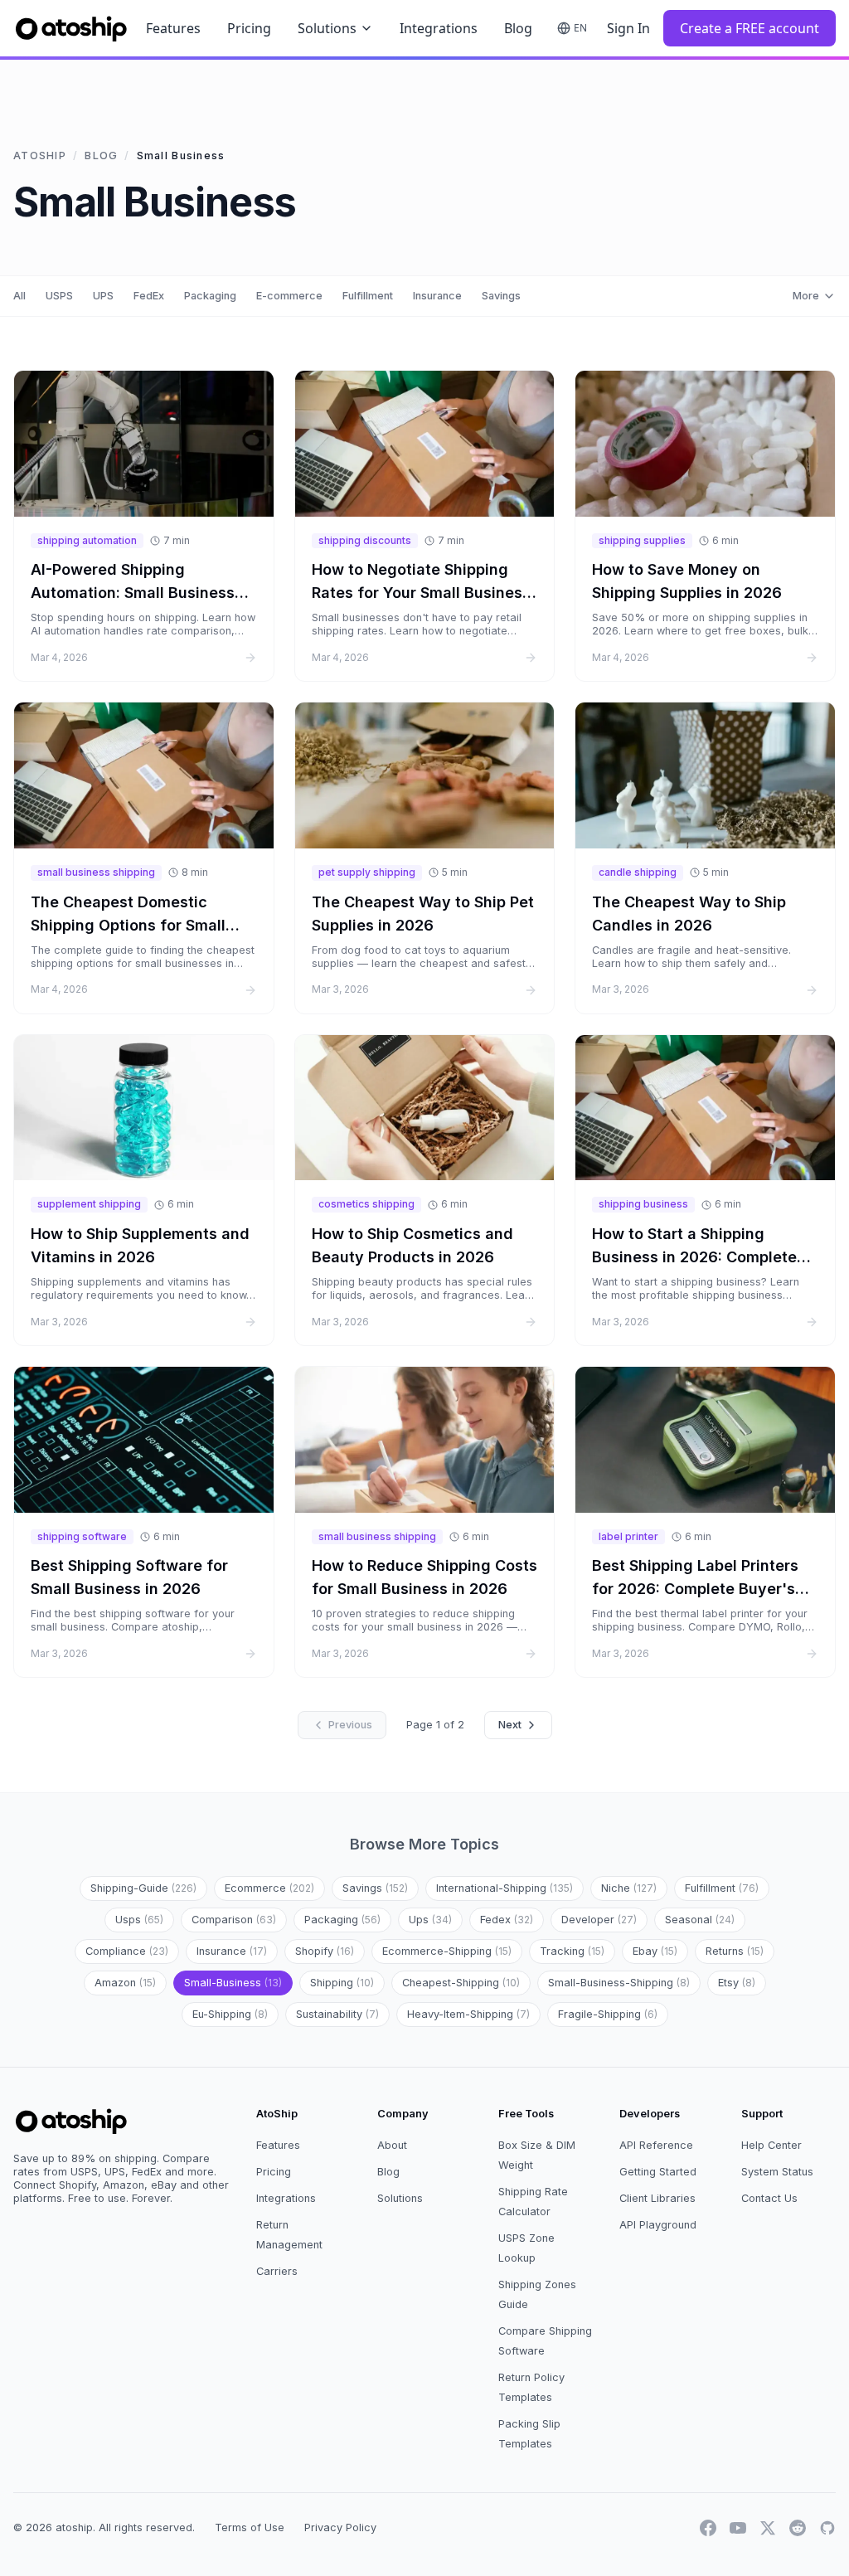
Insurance (437, 296)
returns (735, 1951)
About (392, 2145)
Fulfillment (368, 296)
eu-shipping (230, 2014)
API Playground (658, 2225)
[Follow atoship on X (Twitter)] (768, 2528)
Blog (518, 28)
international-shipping (505, 1888)
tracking (572, 1951)
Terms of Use (250, 2527)
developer (599, 1920)
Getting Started (658, 2172)
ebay (655, 1951)
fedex (507, 1920)
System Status (777, 2172)
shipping (342, 1983)
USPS (59, 296)
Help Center (771, 2145)
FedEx (149, 296)
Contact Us (769, 2198)
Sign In (628, 28)
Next (510, 1725)
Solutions (327, 28)
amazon (125, 1983)
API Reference (656, 2145)
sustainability (337, 2014)
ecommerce (269, 1888)
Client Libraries (657, 2198)
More (806, 296)
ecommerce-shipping (447, 1951)
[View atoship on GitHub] (827, 2528)
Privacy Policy (340, 2527)
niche (629, 1888)
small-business (233, 1983)
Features (173, 28)
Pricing (249, 28)
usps (139, 1920)
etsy (737, 1983)
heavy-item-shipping (468, 2014)
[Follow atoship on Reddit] (798, 2528)
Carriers (277, 2271)
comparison (234, 1920)
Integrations (439, 28)
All (19, 296)
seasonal (700, 1920)
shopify (325, 1951)
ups (430, 1920)
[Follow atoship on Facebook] (708, 2528)
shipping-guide (143, 1888)
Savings (501, 296)
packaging (342, 1920)
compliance (127, 1951)
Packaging (210, 296)
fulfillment (722, 1888)
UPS (103, 296)
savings (375, 1888)
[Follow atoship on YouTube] (738, 2528)
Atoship (40, 156)
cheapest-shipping (461, 1983)
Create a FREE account (750, 28)
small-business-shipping (619, 1983)
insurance (232, 1951)
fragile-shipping (608, 2014)
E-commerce (289, 296)
